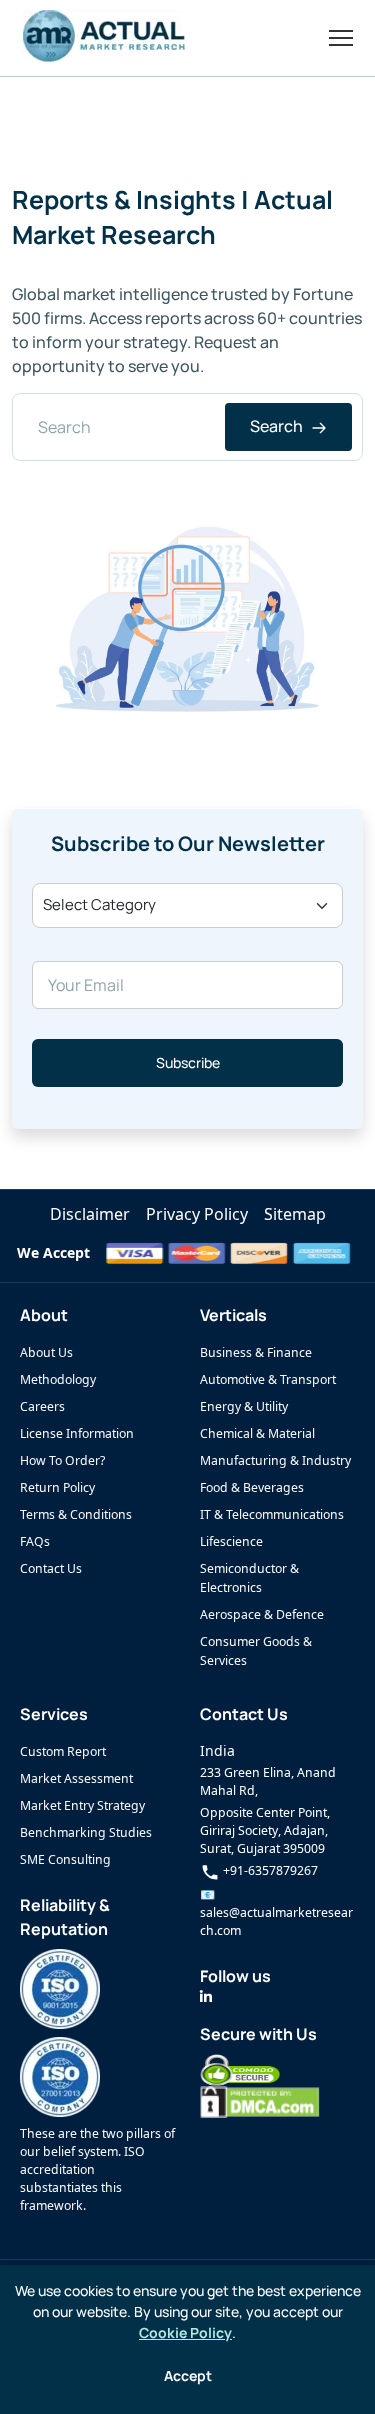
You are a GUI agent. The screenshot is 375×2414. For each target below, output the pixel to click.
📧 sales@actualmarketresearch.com (276, 1912)
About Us (46, 1352)
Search (278, 426)
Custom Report (63, 1751)
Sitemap (295, 1214)
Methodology (58, 1379)
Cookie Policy (185, 2332)
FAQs (35, 1541)
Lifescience (231, 1541)
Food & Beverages (252, 1487)
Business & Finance (256, 1352)
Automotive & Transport (268, 1379)
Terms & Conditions (76, 1514)
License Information (77, 1433)
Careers (42, 1406)
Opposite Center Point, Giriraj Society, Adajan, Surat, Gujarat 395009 (265, 1830)
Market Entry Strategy (82, 1805)
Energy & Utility (244, 1406)
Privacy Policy (197, 1214)
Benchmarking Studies (86, 1832)
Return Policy (57, 1487)
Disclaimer (90, 1214)
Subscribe (188, 1062)
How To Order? (62, 1460)
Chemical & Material (257, 1433)
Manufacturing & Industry (275, 1460)
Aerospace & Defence (262, 1614)
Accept (188, 2375)
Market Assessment (76, 1778)
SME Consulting (65, 1859)
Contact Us (51, 1568)
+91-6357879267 (269, 1870)
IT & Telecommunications (272, 1514)
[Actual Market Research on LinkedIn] (206, 1996)
